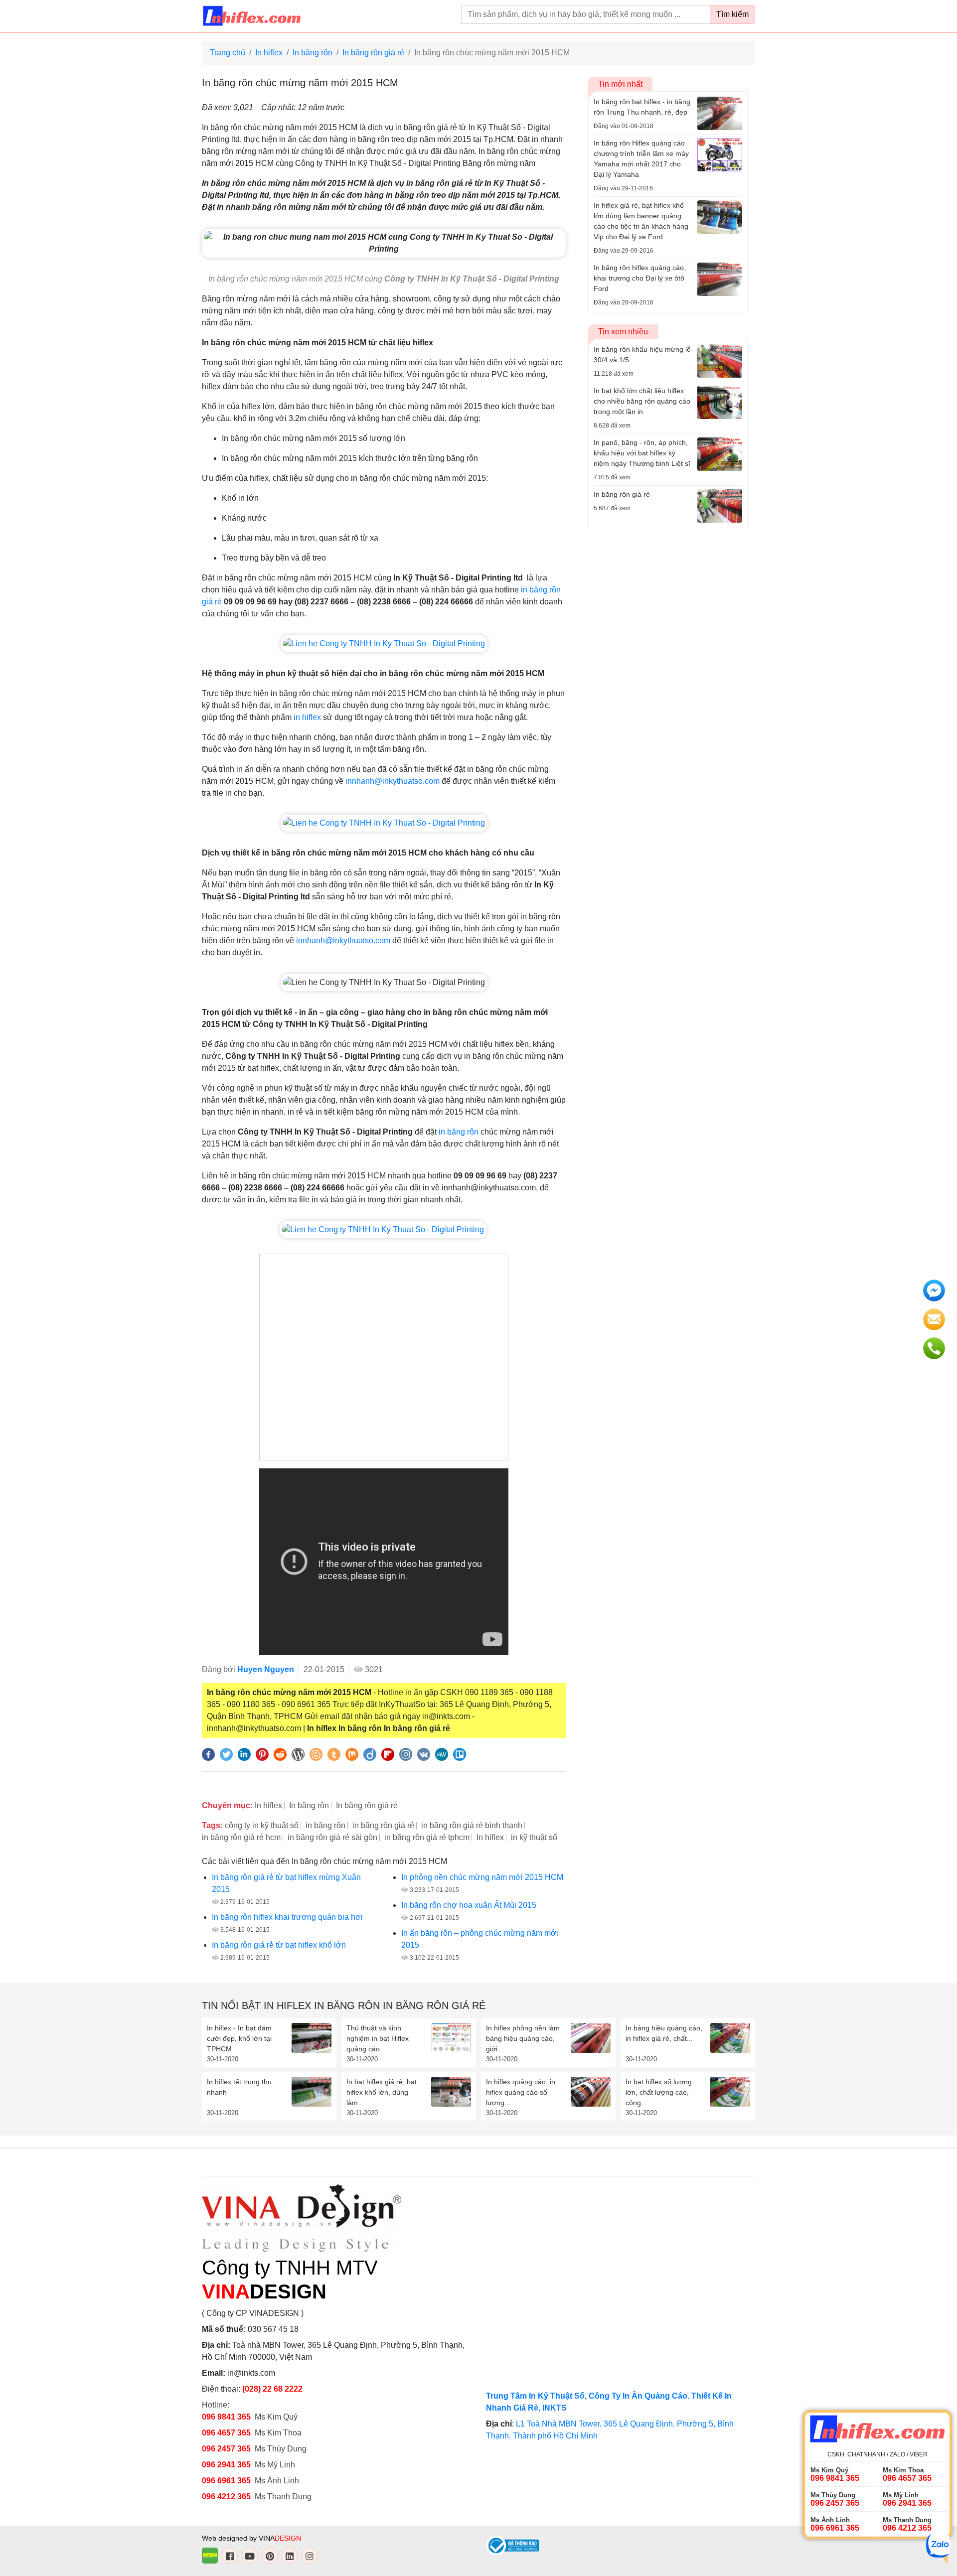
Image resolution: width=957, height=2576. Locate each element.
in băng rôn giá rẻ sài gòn (332, 1837)
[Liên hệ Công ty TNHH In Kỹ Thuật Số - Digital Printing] (384, 643)
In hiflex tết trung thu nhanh (239, 2087)
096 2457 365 (226, 2449)
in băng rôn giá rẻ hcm (241, 1837)
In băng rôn (313, 53)
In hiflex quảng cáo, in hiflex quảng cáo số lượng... (521, 2092)
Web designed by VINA (251, 2538)
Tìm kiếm (732, 14)
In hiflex (269, 53)
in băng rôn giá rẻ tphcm (427, 1837)
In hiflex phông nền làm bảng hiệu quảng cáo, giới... (523, 2038)
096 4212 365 (226, 2497)
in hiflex (307, 717)
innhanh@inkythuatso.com (393, 781)
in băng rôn (459, 1132)
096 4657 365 (227, 2433)
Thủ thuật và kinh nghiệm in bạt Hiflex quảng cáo (378, 2038)
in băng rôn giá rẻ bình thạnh (472, 1825)
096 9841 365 (226, 2417)
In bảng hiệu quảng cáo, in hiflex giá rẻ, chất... (664, 2033)
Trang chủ (228, 53)
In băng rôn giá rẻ (373, 53)
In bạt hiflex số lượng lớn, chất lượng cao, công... (659, 2092)
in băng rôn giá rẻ (383, 1825)
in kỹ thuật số (534, 1837)
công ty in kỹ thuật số (262, 1825)
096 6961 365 (226, 2481)
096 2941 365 (226, 2465)
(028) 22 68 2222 (272, 2389)
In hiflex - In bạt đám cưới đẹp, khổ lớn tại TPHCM (239, 2038)
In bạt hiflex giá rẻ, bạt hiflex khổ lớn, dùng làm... (382, 2092)
